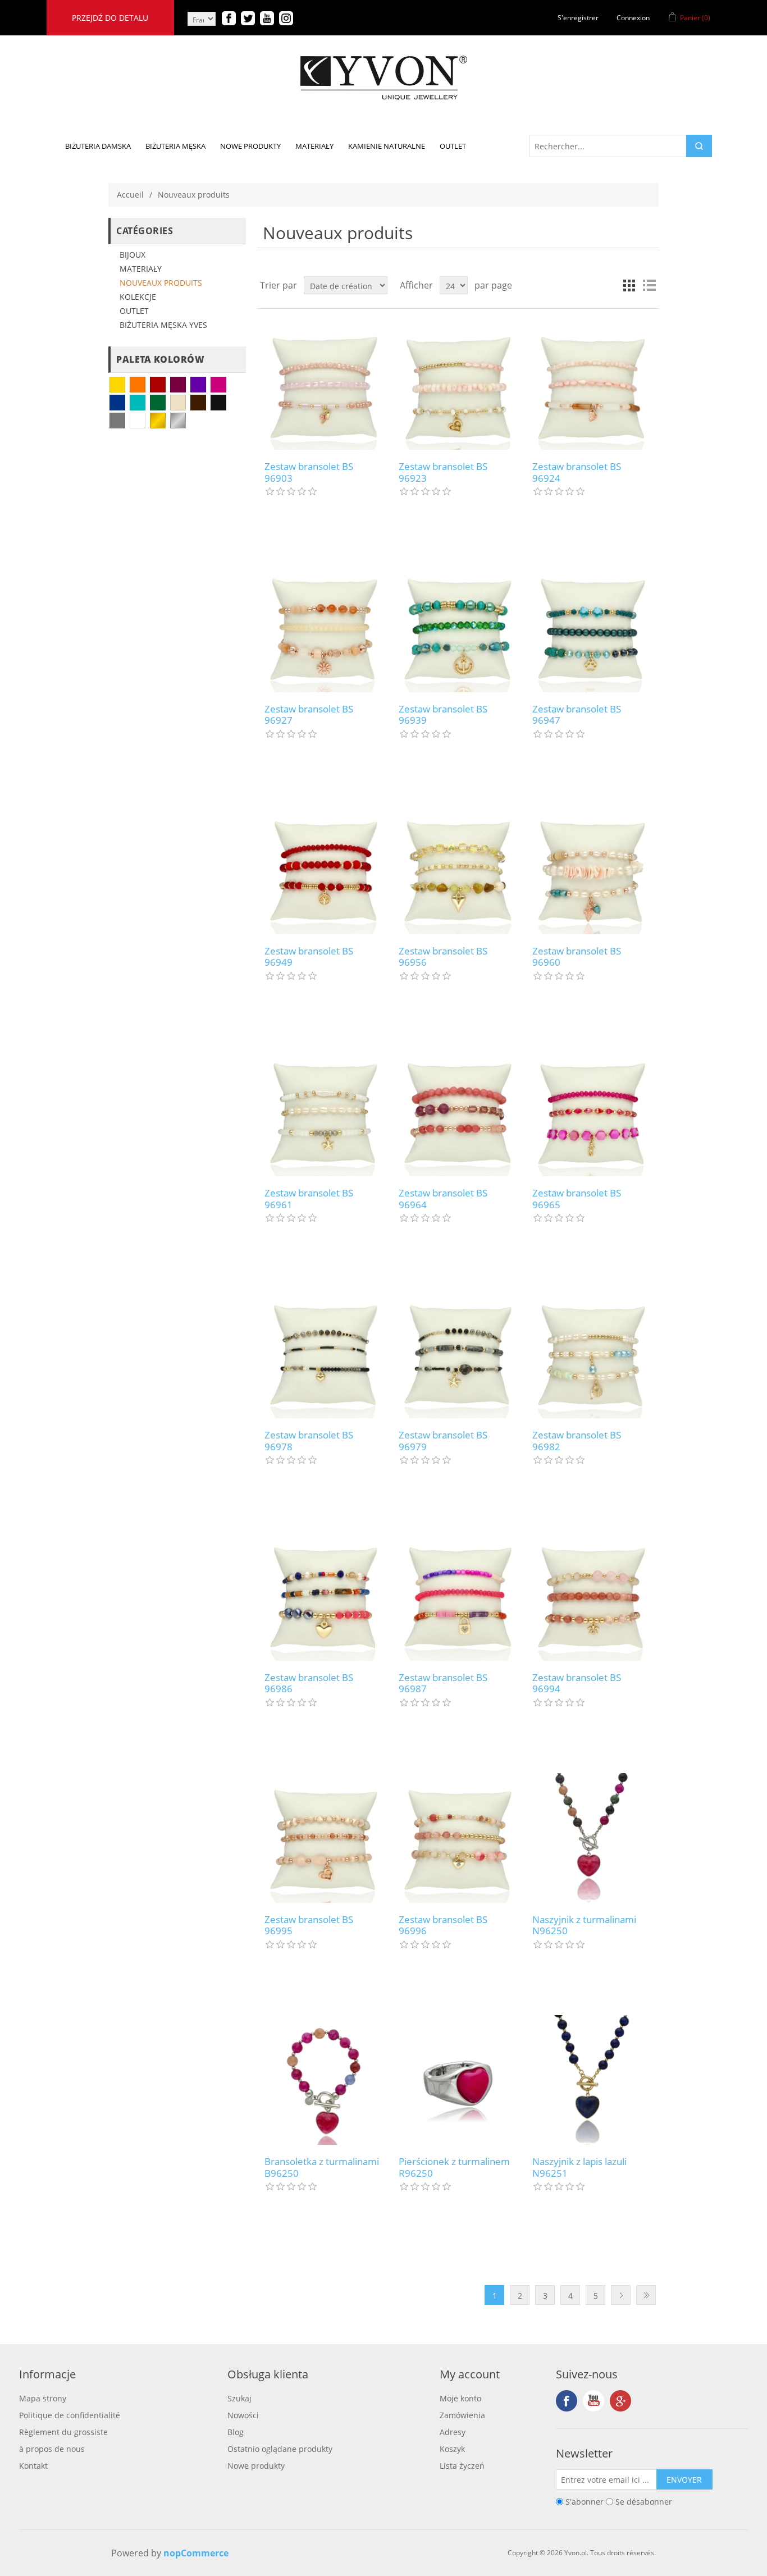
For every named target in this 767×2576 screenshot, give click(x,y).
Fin (646, 2295)
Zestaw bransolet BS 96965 (577, 1199)
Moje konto (460, 2398)
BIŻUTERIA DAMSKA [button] (98, 146)
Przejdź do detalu (110, 18)
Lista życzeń (462, 2466)
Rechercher (699, 146)
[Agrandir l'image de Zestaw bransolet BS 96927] (324, 627)
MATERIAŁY (141, 269)
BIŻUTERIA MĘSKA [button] (175, 146)
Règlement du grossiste (63, 2432)
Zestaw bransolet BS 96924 (577, 472)
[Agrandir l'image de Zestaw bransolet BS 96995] (324, 1838)
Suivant (621, 2295)
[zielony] (158, 403)
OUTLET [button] (453, 146)
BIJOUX (133, 255)
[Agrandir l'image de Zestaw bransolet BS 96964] (458, 1111)
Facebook (567, 2401)
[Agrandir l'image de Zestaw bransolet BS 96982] (592, 1353)
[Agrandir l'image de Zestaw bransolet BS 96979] (458, 1353)
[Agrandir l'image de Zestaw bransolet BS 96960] (592, 869)
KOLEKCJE (138, 297)
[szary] (117, 421)
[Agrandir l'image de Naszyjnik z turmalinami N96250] (592, 1838)
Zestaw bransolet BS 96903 (309, 472)
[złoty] (158, 421)
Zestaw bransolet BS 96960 (577, 957)
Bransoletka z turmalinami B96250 (322, 2168)
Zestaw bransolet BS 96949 (309, 957)
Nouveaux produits (161, 283)
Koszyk (452, 2449)
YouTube (593, 2401)
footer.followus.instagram (620, 2401)
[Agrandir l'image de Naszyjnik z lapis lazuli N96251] (592, 2080)
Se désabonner (644, 2502)
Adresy (453, 2432)
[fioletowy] (198, 385)
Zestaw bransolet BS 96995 (309, 1926)
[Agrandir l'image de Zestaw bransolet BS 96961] (324, 1111)
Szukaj (239, 2398)
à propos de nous (52, 2449)
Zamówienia (462, 2415)
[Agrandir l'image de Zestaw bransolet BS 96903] (324, 385)
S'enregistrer (578, 18)
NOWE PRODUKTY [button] (250, 146)
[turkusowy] (138, 403)
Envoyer (684, 2480)
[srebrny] (178, 421)
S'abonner (585, 2502)
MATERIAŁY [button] (314, 146)
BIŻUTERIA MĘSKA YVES (163, 325)
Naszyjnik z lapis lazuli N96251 (579, 2168)
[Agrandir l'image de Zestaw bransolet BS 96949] (324, 869)
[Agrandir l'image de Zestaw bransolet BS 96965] (592, 1111)
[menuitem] (98, 146)
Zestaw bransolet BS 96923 (443, 472)
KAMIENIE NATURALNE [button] (387, 146)
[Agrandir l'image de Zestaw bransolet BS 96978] (324, 1353)
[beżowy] (178, 403)
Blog (236, 2432)
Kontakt (33, 2466)
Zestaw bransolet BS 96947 (577, 715)
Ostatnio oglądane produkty (280, 2449)
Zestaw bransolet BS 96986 (309, 1684)
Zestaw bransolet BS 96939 (443, 715)
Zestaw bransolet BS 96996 (443, 1926)
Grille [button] (629, 285)
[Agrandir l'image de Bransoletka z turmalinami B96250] (324, 2080)
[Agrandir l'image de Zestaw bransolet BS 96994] (592, 1595)
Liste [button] (649, 285)
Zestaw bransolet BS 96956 (443, 957)
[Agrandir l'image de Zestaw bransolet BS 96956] (458, 869)
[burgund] (178, 385)
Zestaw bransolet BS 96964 (443, 1199)
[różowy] (218, 385)
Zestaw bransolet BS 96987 (443, 1684)
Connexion (633, 18)
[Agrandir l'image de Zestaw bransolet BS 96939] (458, 627)
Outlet (134, 311)
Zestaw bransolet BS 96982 (577, 1441)
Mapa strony (43, 2398)
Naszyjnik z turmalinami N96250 (584, 1926)
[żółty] (117, 385)
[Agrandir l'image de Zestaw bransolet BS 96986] (324, 1595)
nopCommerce (196, 2553)
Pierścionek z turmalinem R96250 (454, 2168)
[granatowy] (117, 403)
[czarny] (218, 403)
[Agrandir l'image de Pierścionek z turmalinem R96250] (458, 2080)
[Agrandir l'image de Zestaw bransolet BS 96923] (458, 385)
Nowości (243, 2415)
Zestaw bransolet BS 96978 (309, 1441)
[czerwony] (158, 385)
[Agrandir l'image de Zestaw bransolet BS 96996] (458, 1838)
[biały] (138, 421)
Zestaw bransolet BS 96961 (309, 1199)
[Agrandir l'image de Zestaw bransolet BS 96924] (592, 385)
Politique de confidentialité (70, 2415)
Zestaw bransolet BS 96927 (309, 715)
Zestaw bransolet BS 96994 (577, 1684)
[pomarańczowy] (138, 385)
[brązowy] (198, 403)
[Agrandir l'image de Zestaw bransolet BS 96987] (458, 1595)
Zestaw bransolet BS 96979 (443, 1441)
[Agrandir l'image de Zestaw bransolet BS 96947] (592, 627)
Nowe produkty (256, 2466)
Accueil (130, 195)
